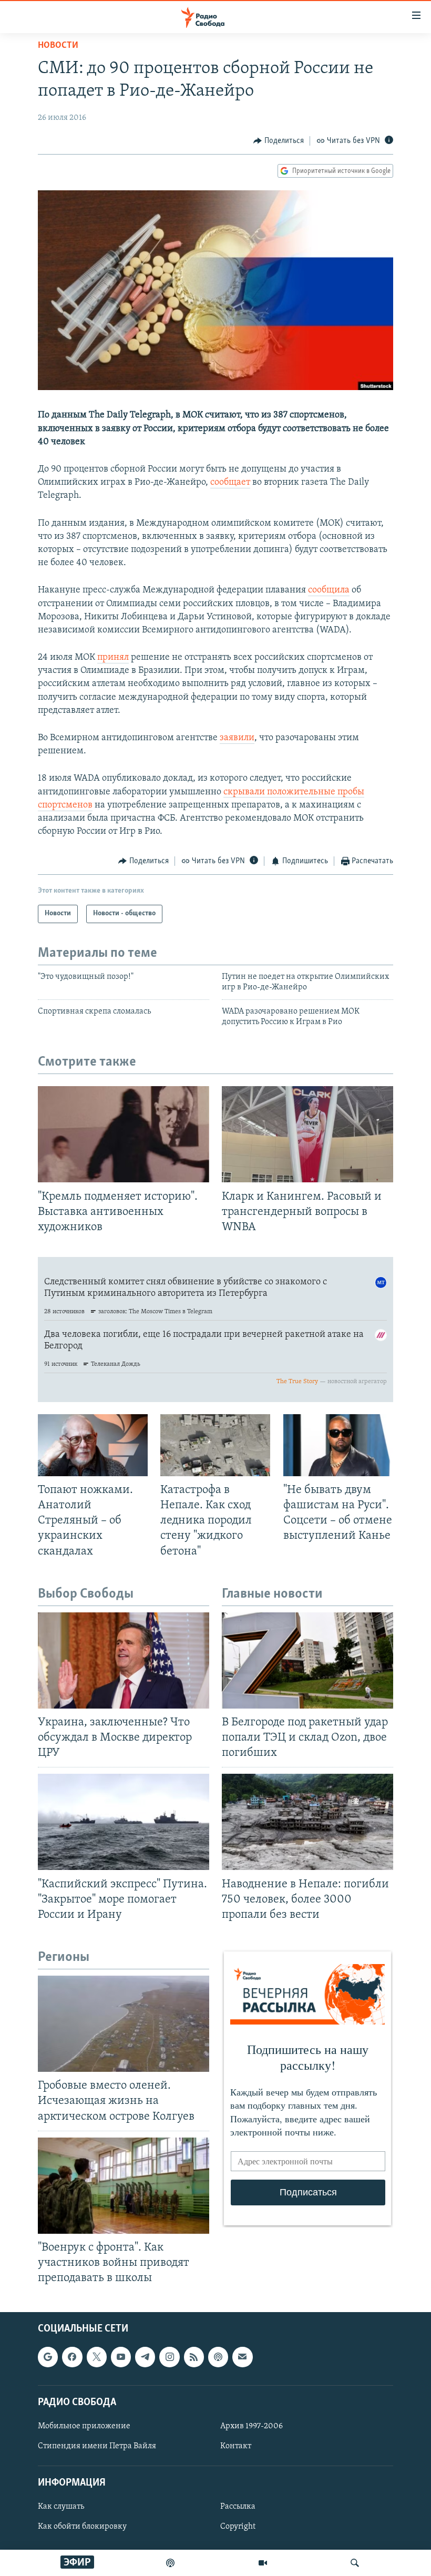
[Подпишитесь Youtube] (121, 2357)
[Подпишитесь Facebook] (72, 2357)
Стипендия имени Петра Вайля (97, 2446)
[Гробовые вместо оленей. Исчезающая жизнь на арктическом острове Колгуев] (124, 2024)
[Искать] (355, 2563)
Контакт (236, 2446)
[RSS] (194, 2357)
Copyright (238, 2527)
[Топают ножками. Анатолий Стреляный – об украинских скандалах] (93, 1445)
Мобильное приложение (84, 2426)
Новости (58, 46)
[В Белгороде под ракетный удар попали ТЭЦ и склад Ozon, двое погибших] (307, 1660)
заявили (237, 738)
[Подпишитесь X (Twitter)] (97, 2357)
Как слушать (61, 2507)
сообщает (230, 483)
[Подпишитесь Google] (48, 2357)
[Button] (279, 141)
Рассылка (238, 2507)
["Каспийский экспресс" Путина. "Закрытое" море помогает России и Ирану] (124, 1822)
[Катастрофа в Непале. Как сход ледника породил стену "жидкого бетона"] (215, 1445)
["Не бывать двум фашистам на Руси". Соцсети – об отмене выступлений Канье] (338, 1445)
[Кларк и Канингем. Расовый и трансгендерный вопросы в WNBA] (307, 1134)
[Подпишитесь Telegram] (145, 2357)
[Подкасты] (218, 2357)
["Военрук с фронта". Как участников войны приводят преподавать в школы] (124, 2186)
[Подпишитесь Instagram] (169, 2357)
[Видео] (263, 2563)
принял (113, 658)
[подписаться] (242, 2357)
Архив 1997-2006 (252, 2426)
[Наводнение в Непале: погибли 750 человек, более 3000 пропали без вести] (307, 1822)
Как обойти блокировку (82, 2527)
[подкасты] (170, 2563)
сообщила (329, 590)
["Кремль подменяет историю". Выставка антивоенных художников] (124, 1134)
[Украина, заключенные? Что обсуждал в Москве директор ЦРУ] (124, 1660)
